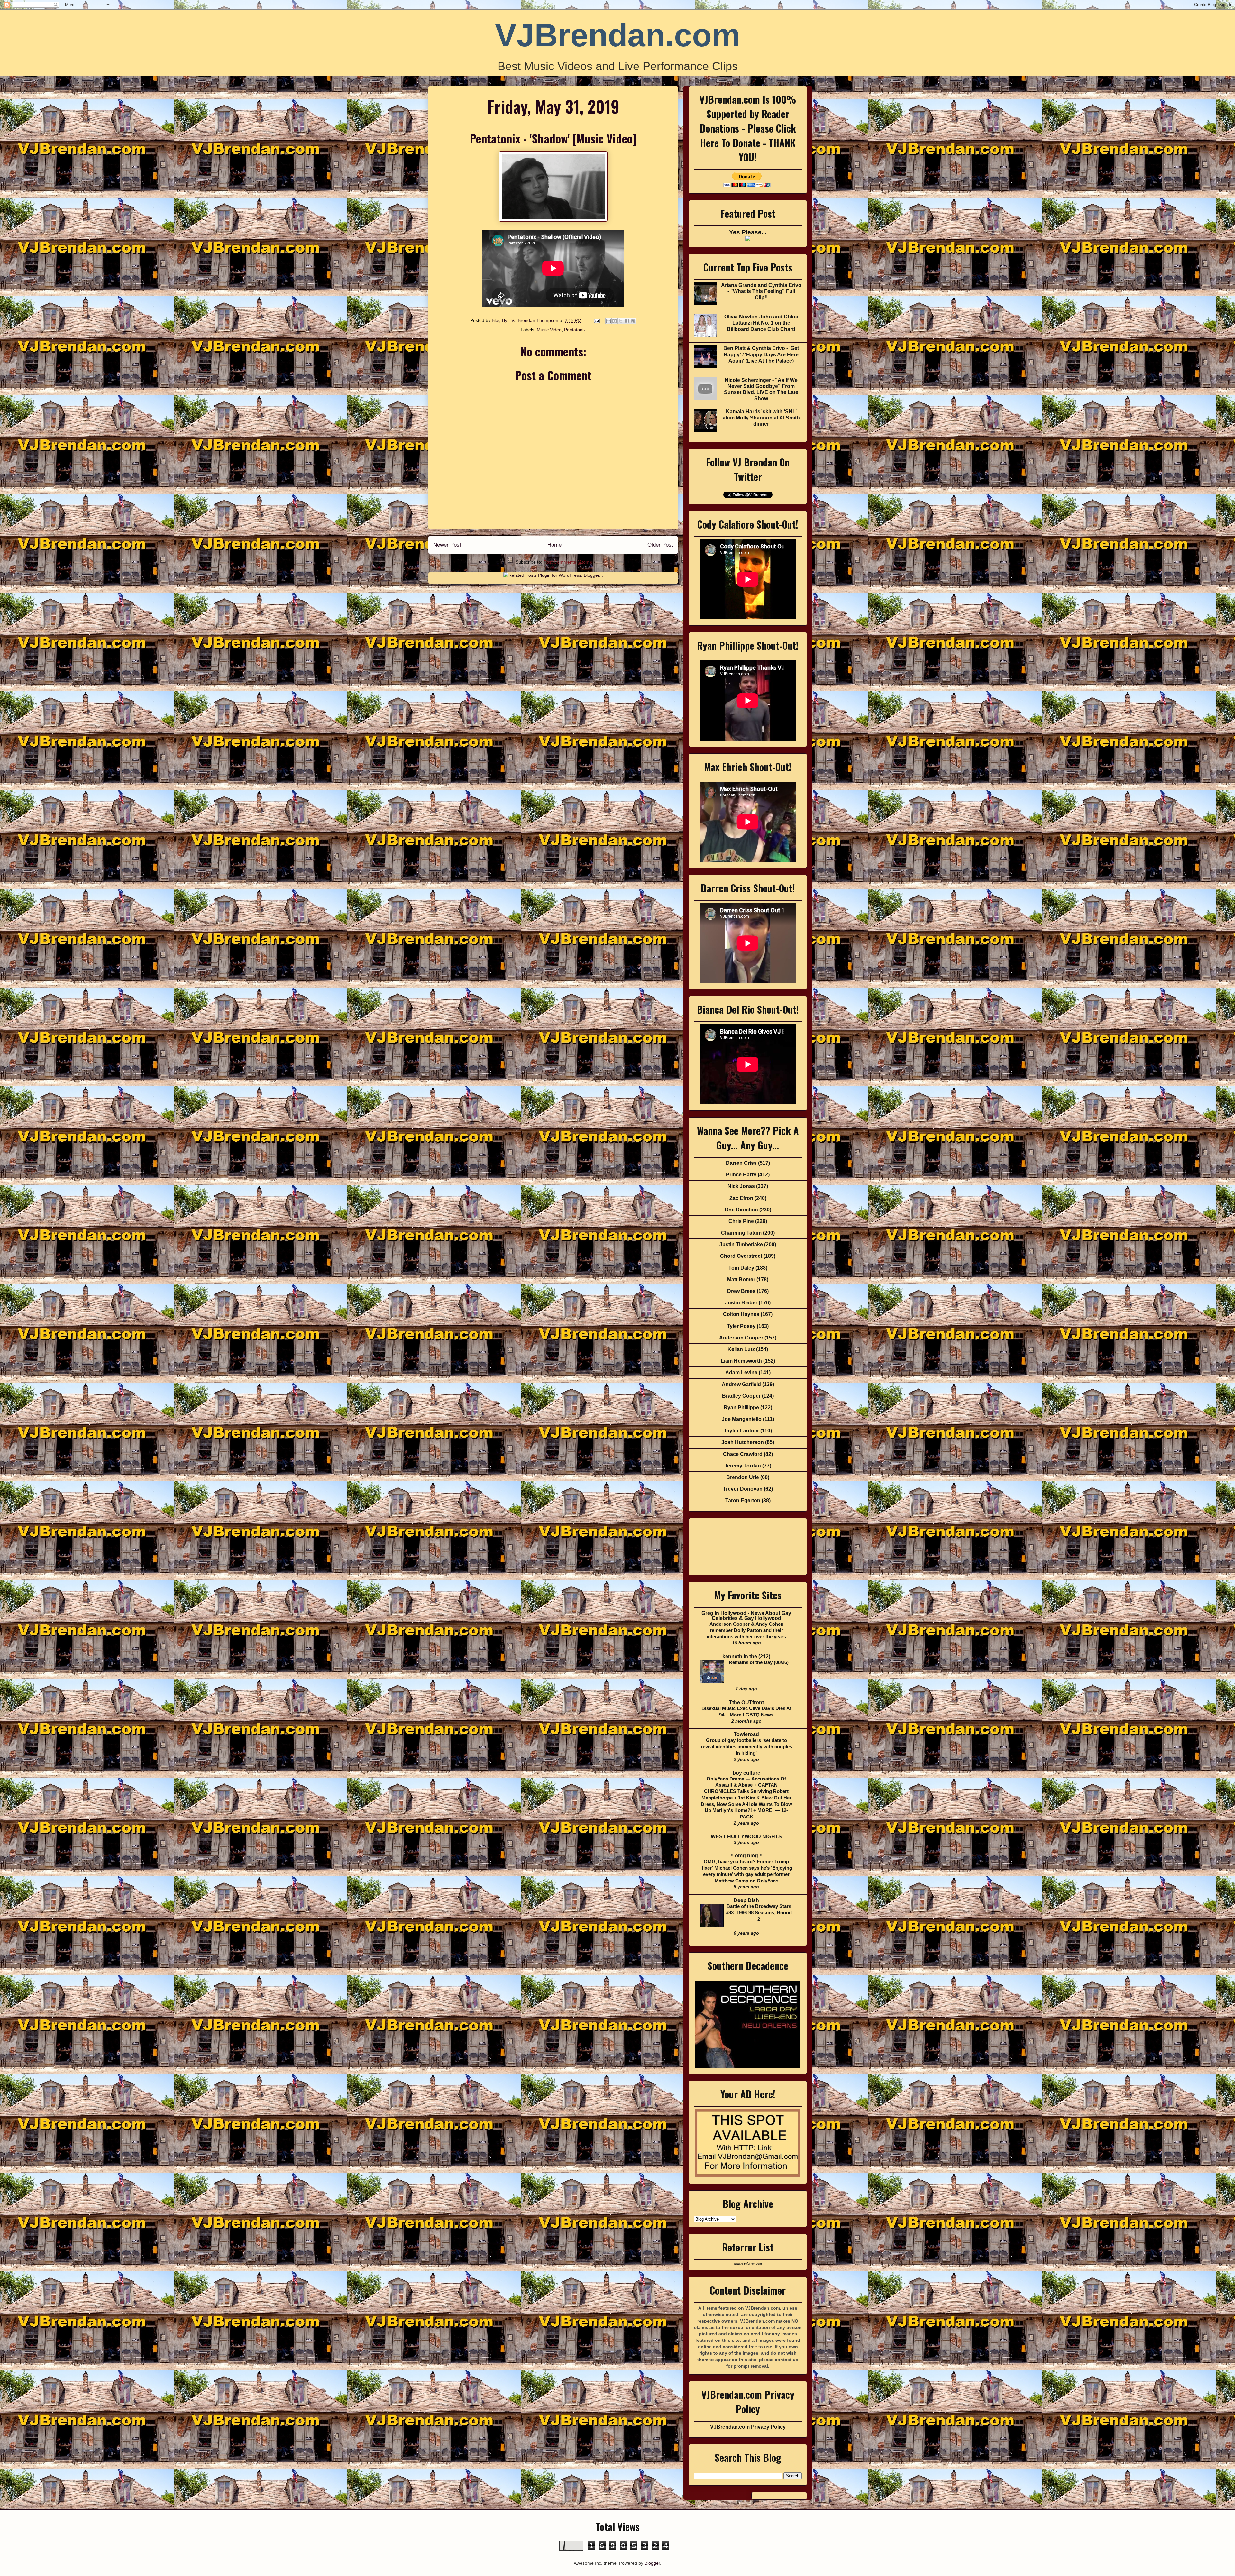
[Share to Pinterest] (633, 321)
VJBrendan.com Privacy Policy (748, 2427)
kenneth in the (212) (746, 1656)
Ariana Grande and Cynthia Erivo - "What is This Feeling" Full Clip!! (761, 291)
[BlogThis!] (615, 321)
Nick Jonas (741, 1186)
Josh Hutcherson (743, 1442)
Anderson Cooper (741, 1338)
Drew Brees (741, 1291)
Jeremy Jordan (743, 1466)
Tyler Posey (741, 1326)
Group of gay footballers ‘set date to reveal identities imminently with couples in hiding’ (746, 1747)
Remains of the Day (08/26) (759, 1662)
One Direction (741, 1210)
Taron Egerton (743, 1500)
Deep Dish (746, 1900)
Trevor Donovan (743, 1489)
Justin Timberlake (741, 1244)
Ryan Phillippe (741, 1408)
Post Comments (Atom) (567, 562)
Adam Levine (741, 1372)
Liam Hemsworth (741, 1361)
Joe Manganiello (742, 1419)
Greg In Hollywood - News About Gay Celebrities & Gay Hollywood (746, 1616)
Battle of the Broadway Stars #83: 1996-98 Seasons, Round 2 (759, 1913)
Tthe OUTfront (746, 1702)
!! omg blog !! (746, 1856)
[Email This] (608, 321)
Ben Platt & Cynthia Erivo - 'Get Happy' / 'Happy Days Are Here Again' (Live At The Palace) (761, 354)
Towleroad (746, 1734)
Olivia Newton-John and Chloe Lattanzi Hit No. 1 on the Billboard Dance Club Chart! (761, 323)
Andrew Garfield (741, 1384)
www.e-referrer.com (748, 2264)
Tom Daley (741, 1268)
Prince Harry (741, 1175)
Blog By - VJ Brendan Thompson (526, 320)
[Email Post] (596, 320)
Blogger (652, 2563)
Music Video (549, 330)
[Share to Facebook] (627, 321)
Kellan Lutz (741, 1349)
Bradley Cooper (741, 1396)
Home (554, 545)
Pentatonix (575, 330)
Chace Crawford (743, 1454)
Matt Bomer (741, 1279)
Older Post (660, 545)
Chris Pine (741, 1221)
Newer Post (447, 545)
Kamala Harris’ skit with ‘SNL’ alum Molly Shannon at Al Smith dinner (761, 418)
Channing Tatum (741, 1233)
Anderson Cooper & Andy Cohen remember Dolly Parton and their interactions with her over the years (746, 1630)
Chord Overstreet (741, 1256)
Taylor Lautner (741, 1431)
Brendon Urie (743, 1477)
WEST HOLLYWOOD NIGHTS (746, 1837)
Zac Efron (741, 1198)
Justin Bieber (741, 1303)
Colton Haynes (741, 1314)
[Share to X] (621, 321)
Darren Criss (741, 1163)
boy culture (746, 1773)
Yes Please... (748, 232)
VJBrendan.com (618, 35)
